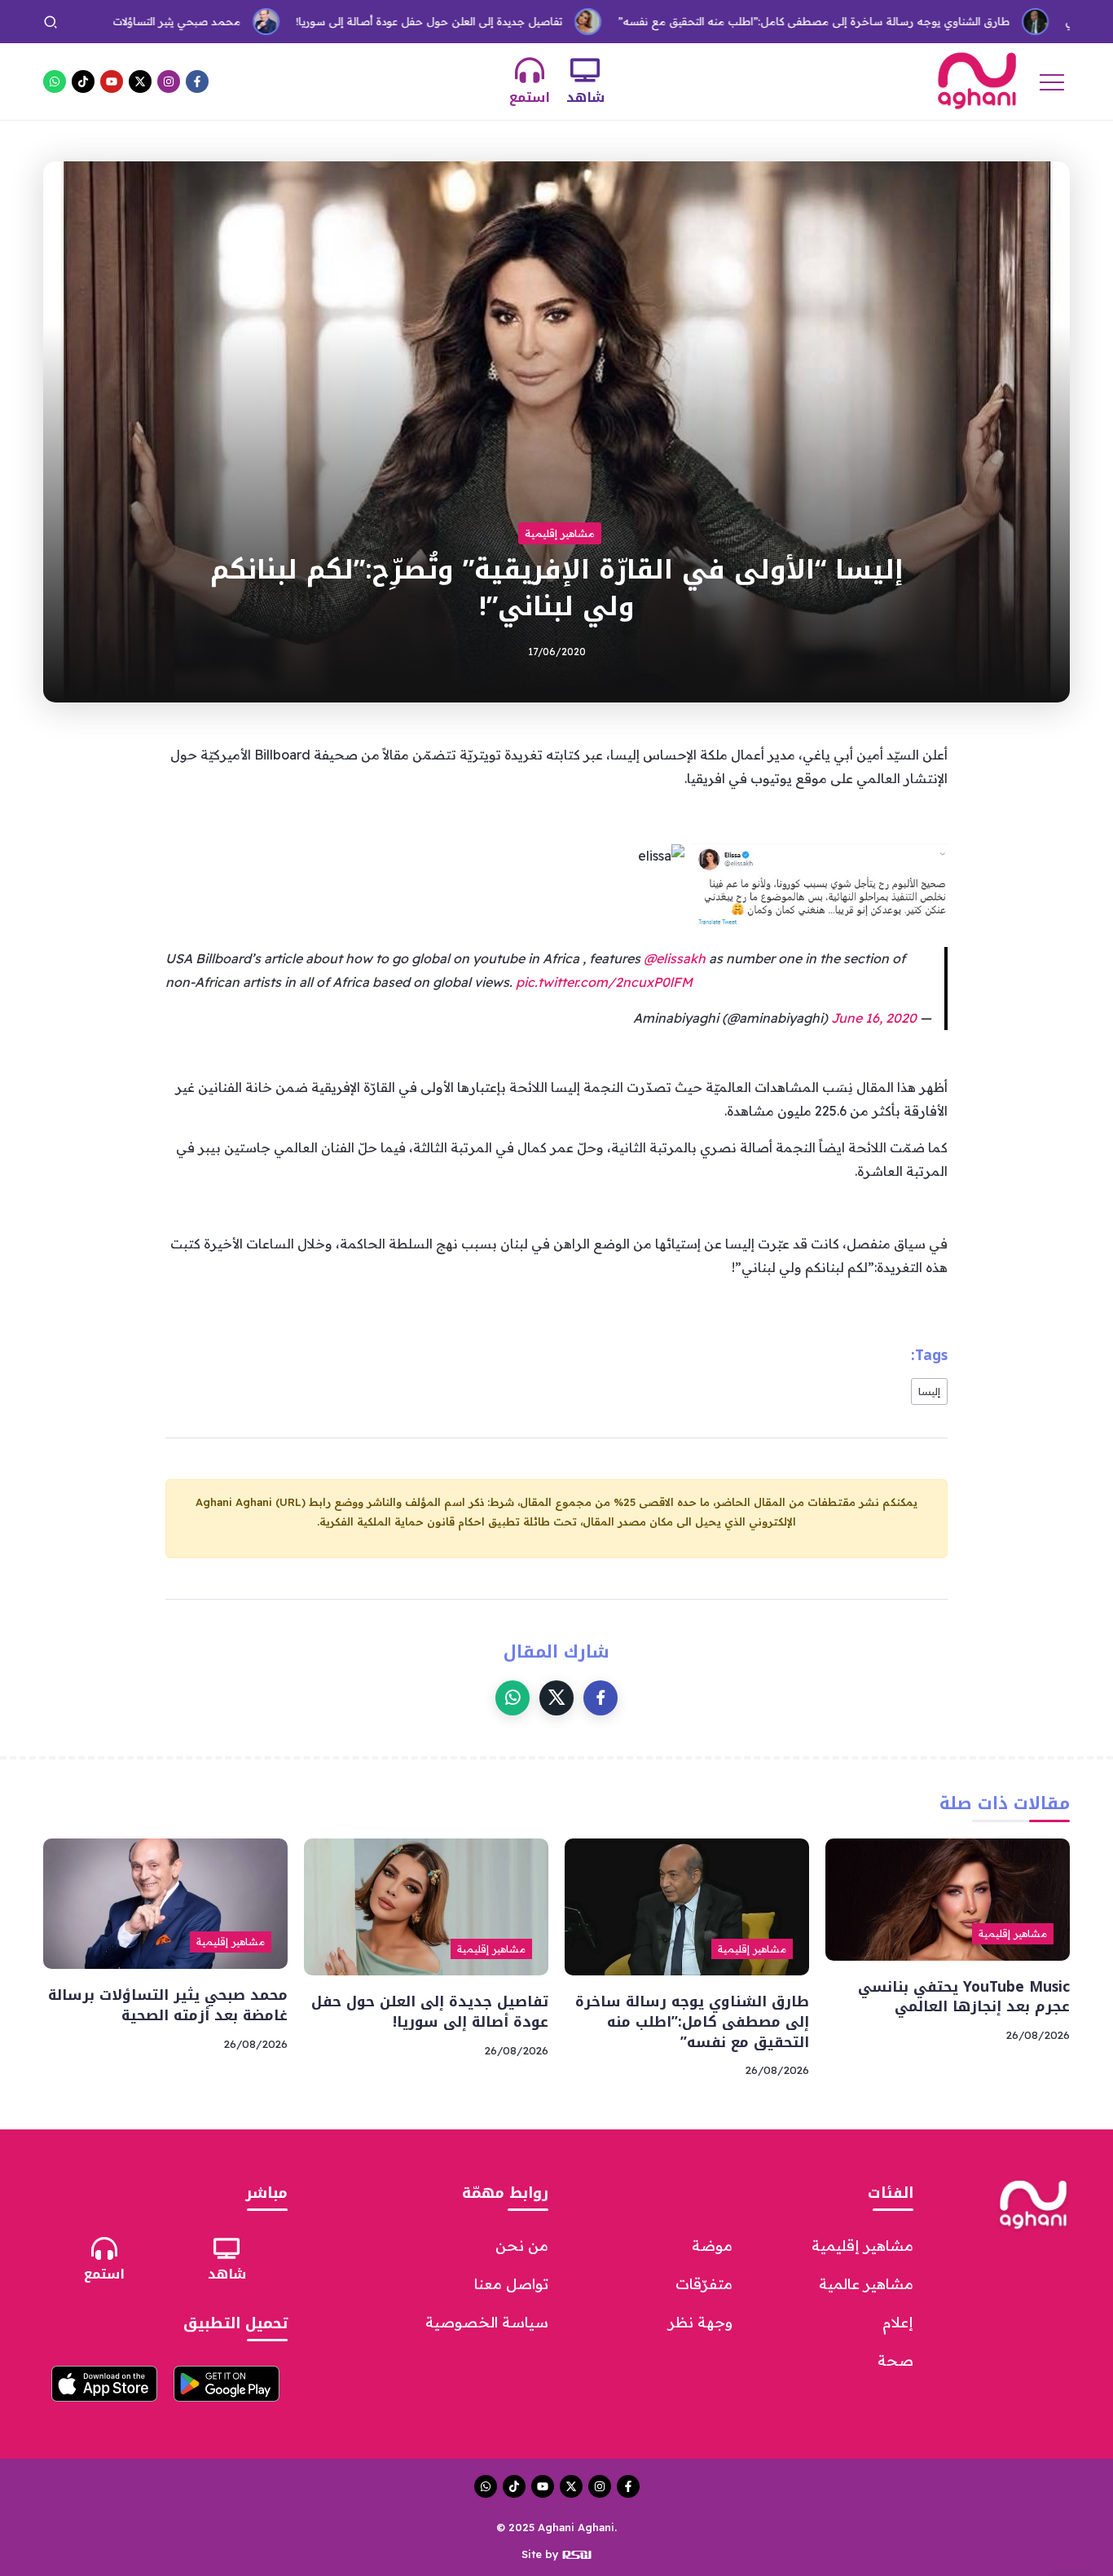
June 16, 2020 (874, 1018)
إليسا (929, 1391)
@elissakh (675, 958)
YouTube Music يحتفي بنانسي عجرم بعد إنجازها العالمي (964, 1997)
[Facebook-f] (197, 81)
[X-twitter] (140, 81)
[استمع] (530, 70)
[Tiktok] (83, 81)
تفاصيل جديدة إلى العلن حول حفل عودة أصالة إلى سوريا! (360, 21)
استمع (530, 97)
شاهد (585, 97)
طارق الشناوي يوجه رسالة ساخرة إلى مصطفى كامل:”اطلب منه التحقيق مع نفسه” (744, 21)
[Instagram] (169, 81)
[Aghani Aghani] (977, 80)
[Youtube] (112, 81)
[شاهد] (585, 70)
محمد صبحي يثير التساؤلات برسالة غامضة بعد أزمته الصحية (168, 2005)
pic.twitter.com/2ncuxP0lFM (604, 982)
